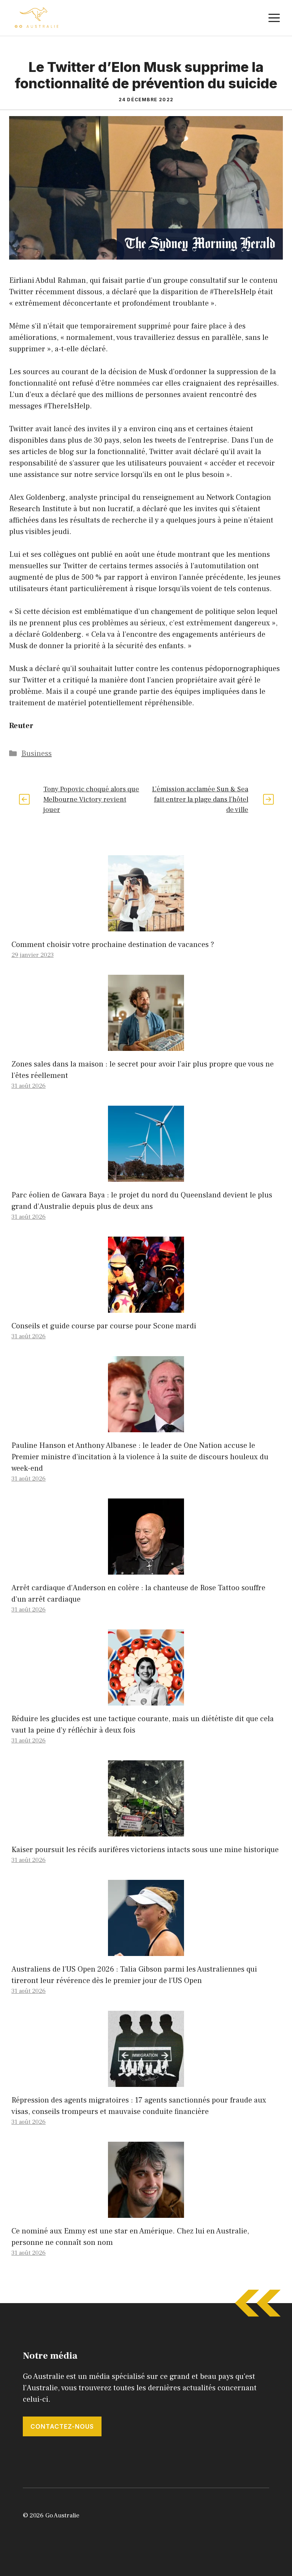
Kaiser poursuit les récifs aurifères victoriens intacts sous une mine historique (145, 1850)
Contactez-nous (62, 2426)
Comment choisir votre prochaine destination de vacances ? (113, 945)
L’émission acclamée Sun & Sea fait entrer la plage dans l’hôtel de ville (200, 799)
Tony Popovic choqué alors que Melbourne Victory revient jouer (91, 799)
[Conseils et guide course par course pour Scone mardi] (146, 1307)
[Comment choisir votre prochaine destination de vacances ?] (146, 926)
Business (36, 754)
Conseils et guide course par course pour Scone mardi (104, 1326)
